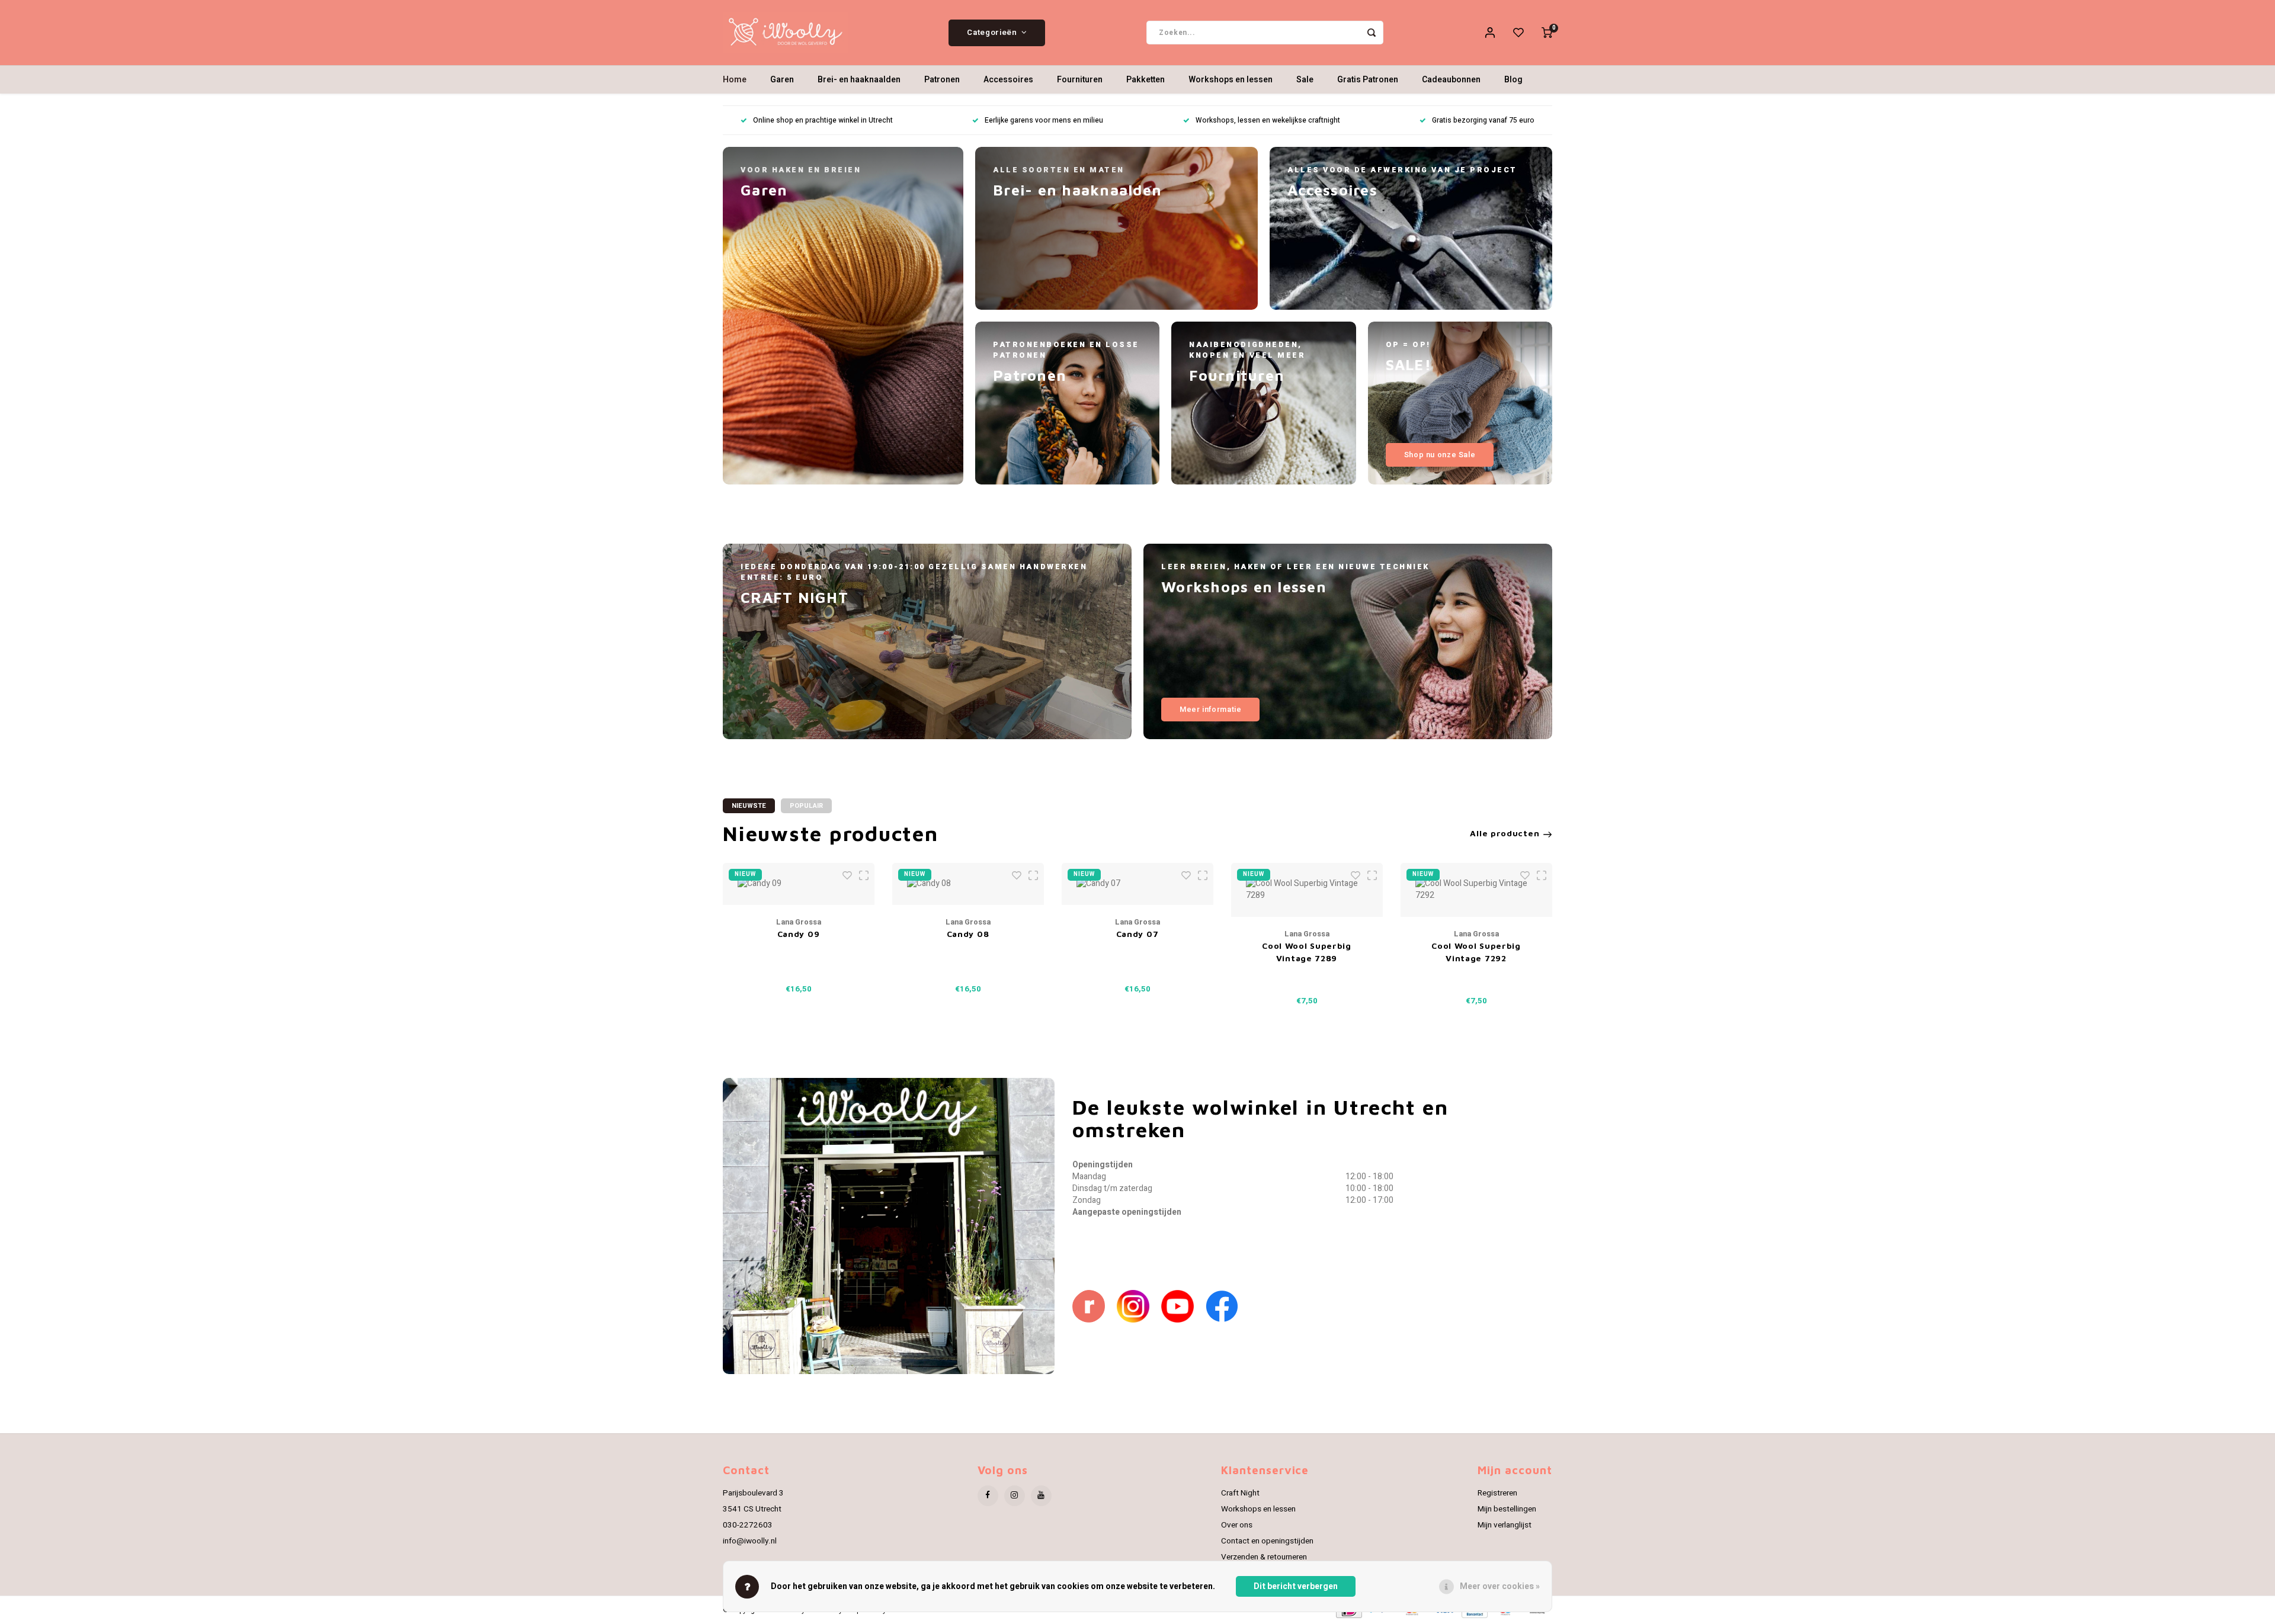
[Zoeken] (1372, 33)
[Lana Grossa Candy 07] (1137, 884)
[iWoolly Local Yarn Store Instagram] (1139, 1306)
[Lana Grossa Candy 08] (968, 884)
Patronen (942, 80)
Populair (806, 806)
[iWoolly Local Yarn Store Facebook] (1228, 1306)
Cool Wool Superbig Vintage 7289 (1307, 952)
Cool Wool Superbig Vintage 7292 (1476, 952)
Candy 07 (1137, 934)
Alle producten (1505, 833)
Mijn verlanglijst (1505, 1525)
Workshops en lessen (1231, 80)
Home (735, 80)
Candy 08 (968, 934)
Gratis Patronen (1368, 80)
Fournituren (1080, 80)
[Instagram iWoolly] (1015, 1496)
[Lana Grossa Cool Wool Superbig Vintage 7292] (1476, 890)
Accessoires (1008, 80)
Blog (1513, 80)
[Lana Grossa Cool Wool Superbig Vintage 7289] (1307, 890)
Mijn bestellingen (1507, 1509)
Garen (782, 80)
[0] (1547, 33)
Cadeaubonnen (1451, 80)
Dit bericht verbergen (1296, 1586)
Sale (1305, 80)
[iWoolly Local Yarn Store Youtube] (1183, 1306)
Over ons (1237, 1525)
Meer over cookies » (1500, 1586)
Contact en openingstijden (1267, 1541)
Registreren (1497, 1493)
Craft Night (1240, 1493)
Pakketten (1145, 80)
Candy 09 (799, 934)
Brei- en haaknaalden (859, 80)
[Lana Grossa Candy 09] (799, 884)
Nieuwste (749, 806)
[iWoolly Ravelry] (1095, 1306)
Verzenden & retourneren (1264, 1557)
